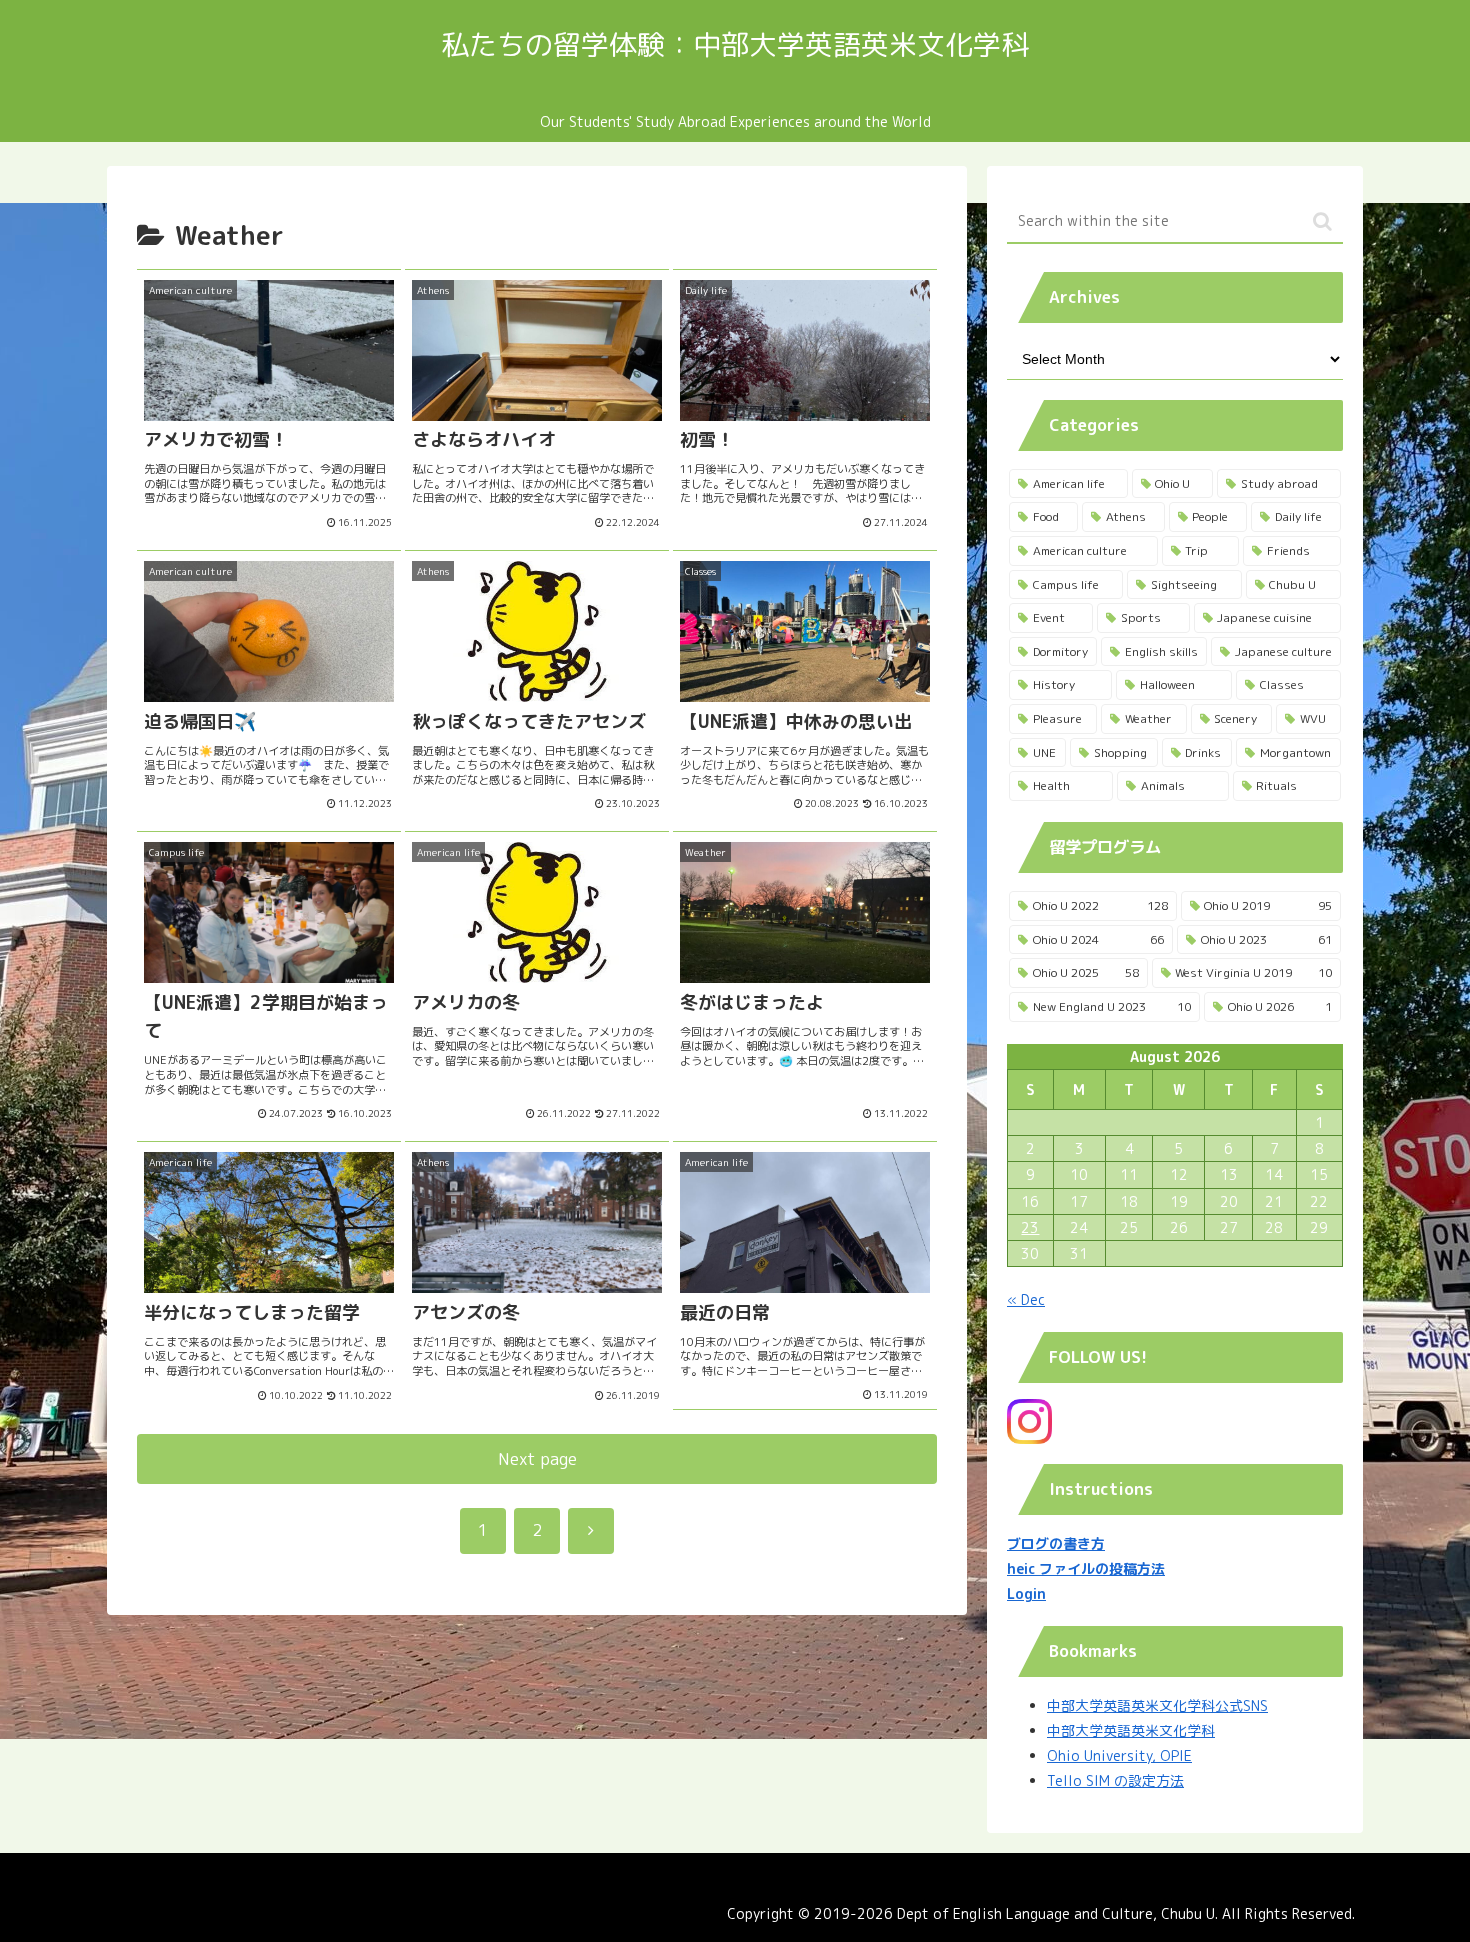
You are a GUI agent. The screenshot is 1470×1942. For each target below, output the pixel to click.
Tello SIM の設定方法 (1115, 1780)
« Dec (1026, 1299)
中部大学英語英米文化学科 (1131, 1730)
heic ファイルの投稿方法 (1086, 1568)
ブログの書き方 (1056, 1543)
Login (1026, 1593)
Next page (537, 1458)
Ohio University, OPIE (1119, 1755)
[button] (1322, 221)
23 (1030, 1227)
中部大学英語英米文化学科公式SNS (1157, 1705)
